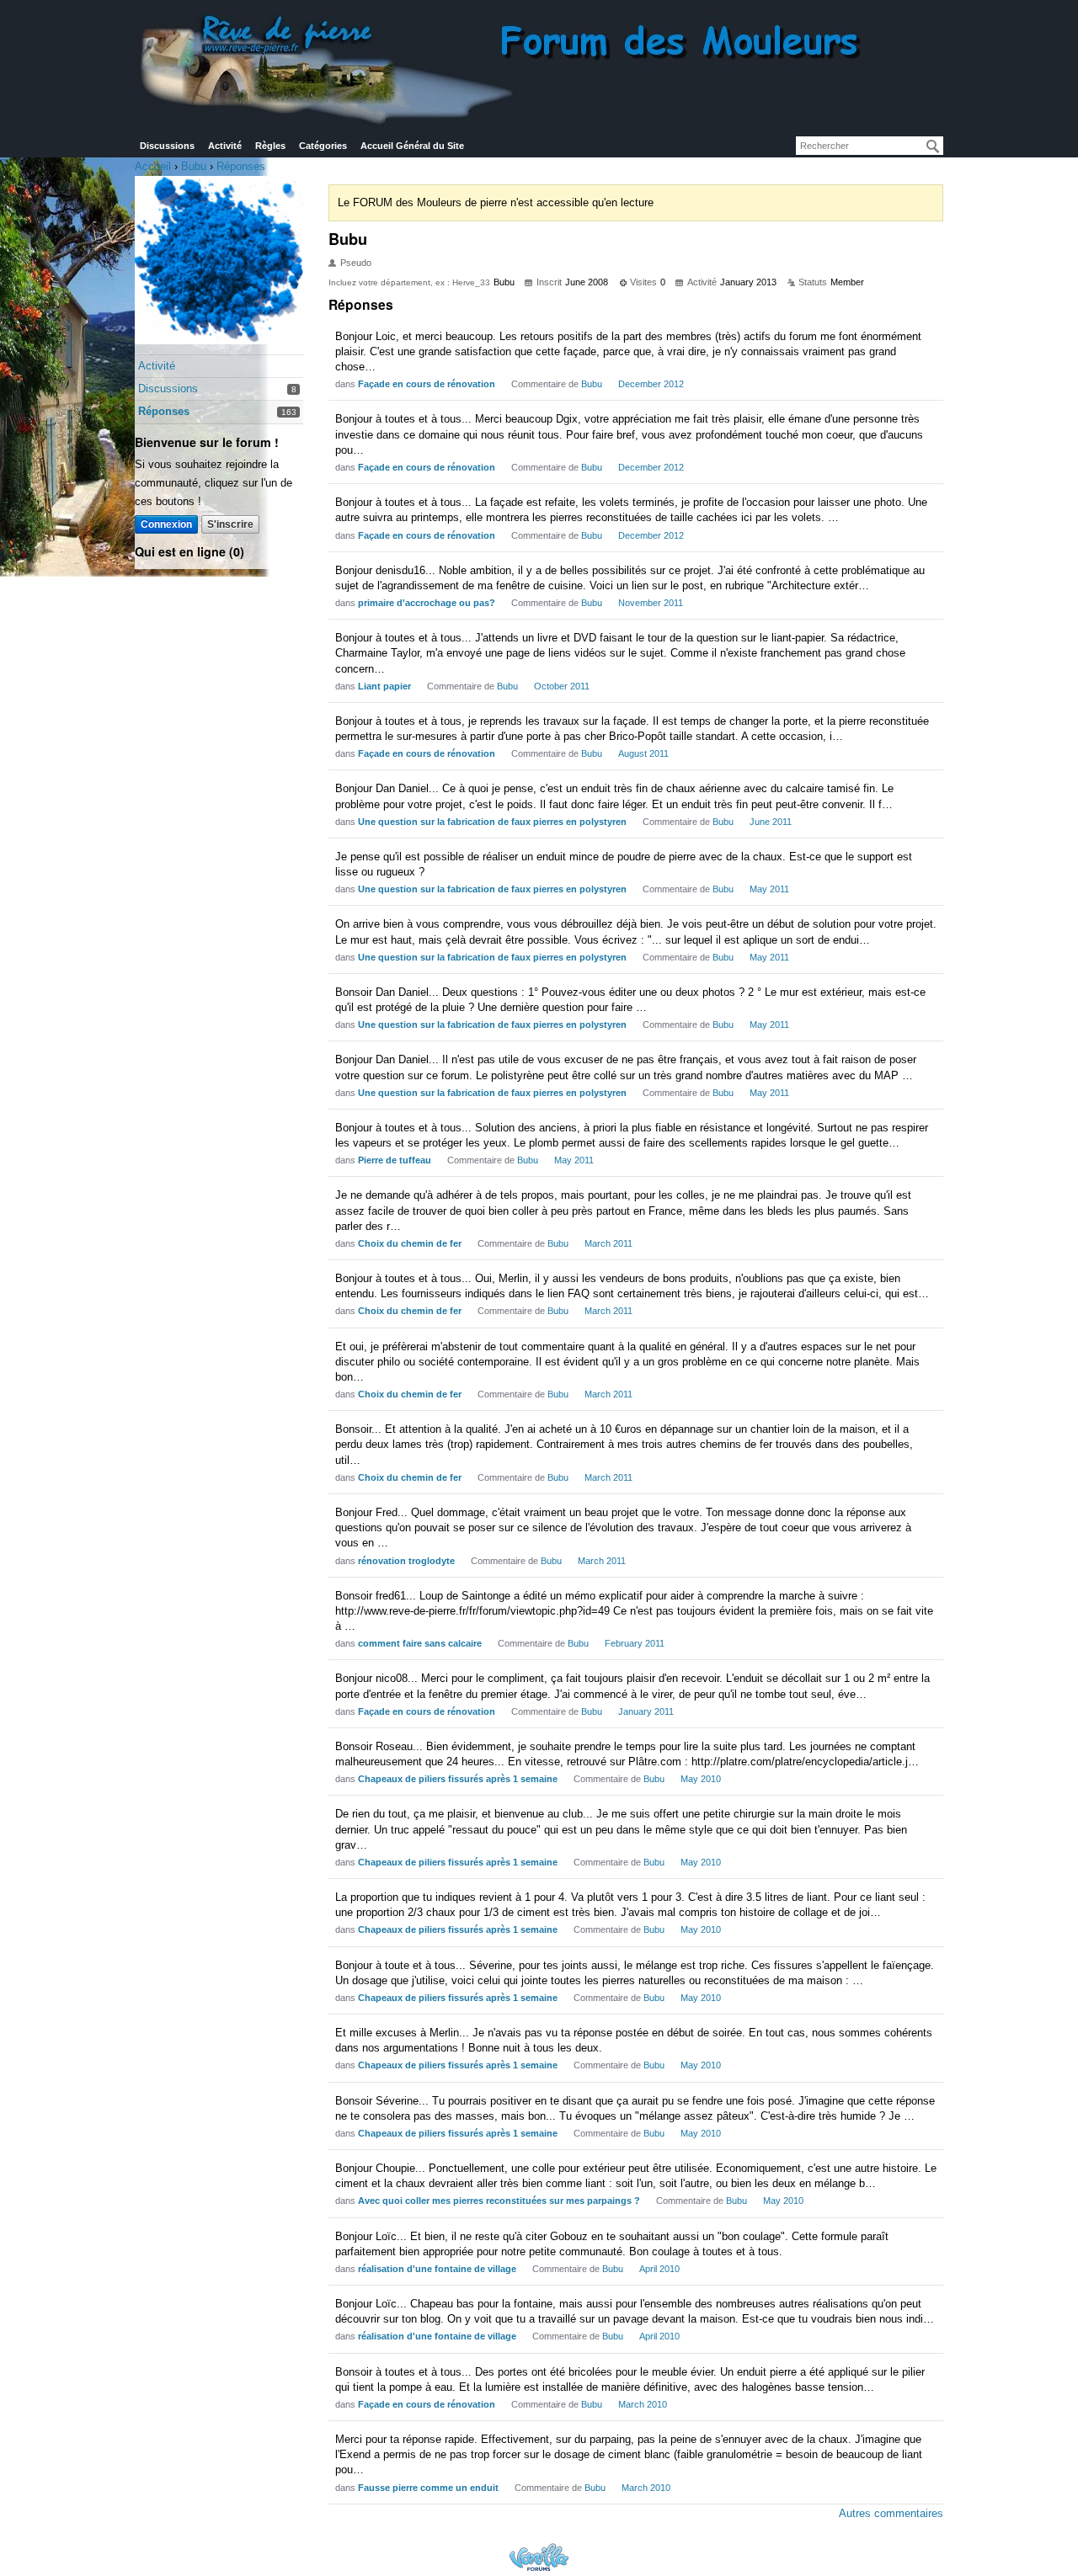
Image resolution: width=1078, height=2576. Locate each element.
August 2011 (643, 753)
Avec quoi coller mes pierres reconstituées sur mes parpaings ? (499, 2201)
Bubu (592, 384)
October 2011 (562, 686)
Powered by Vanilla (539, 2557)
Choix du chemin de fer (410, 1243)
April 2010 (659, 2269)
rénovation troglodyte (406, 1561)
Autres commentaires (891, 2513)
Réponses (164, 411)
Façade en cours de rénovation (427, 384)
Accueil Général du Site (412, 146)
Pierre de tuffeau (395, 1160)
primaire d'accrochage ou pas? (427, 603)
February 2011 (635, 1643)
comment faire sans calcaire (420, 1643)
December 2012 (651, 384)
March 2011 (608, 1243)
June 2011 (771, 822)
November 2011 (651, 603)
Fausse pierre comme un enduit (428, 2488)
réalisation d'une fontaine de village (437, 2269)
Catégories (323, 146)
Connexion (166, 524)
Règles (270, 146)
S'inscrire (230, 524)
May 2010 (701, 1779)
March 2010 (643, 2404)
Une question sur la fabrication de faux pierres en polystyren (492, 822)
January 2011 (646, 1711)
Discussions (167, 146)
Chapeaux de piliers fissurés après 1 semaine (458, 1779)
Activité (225, 146)
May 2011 (769, 889)
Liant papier (384, 686)
